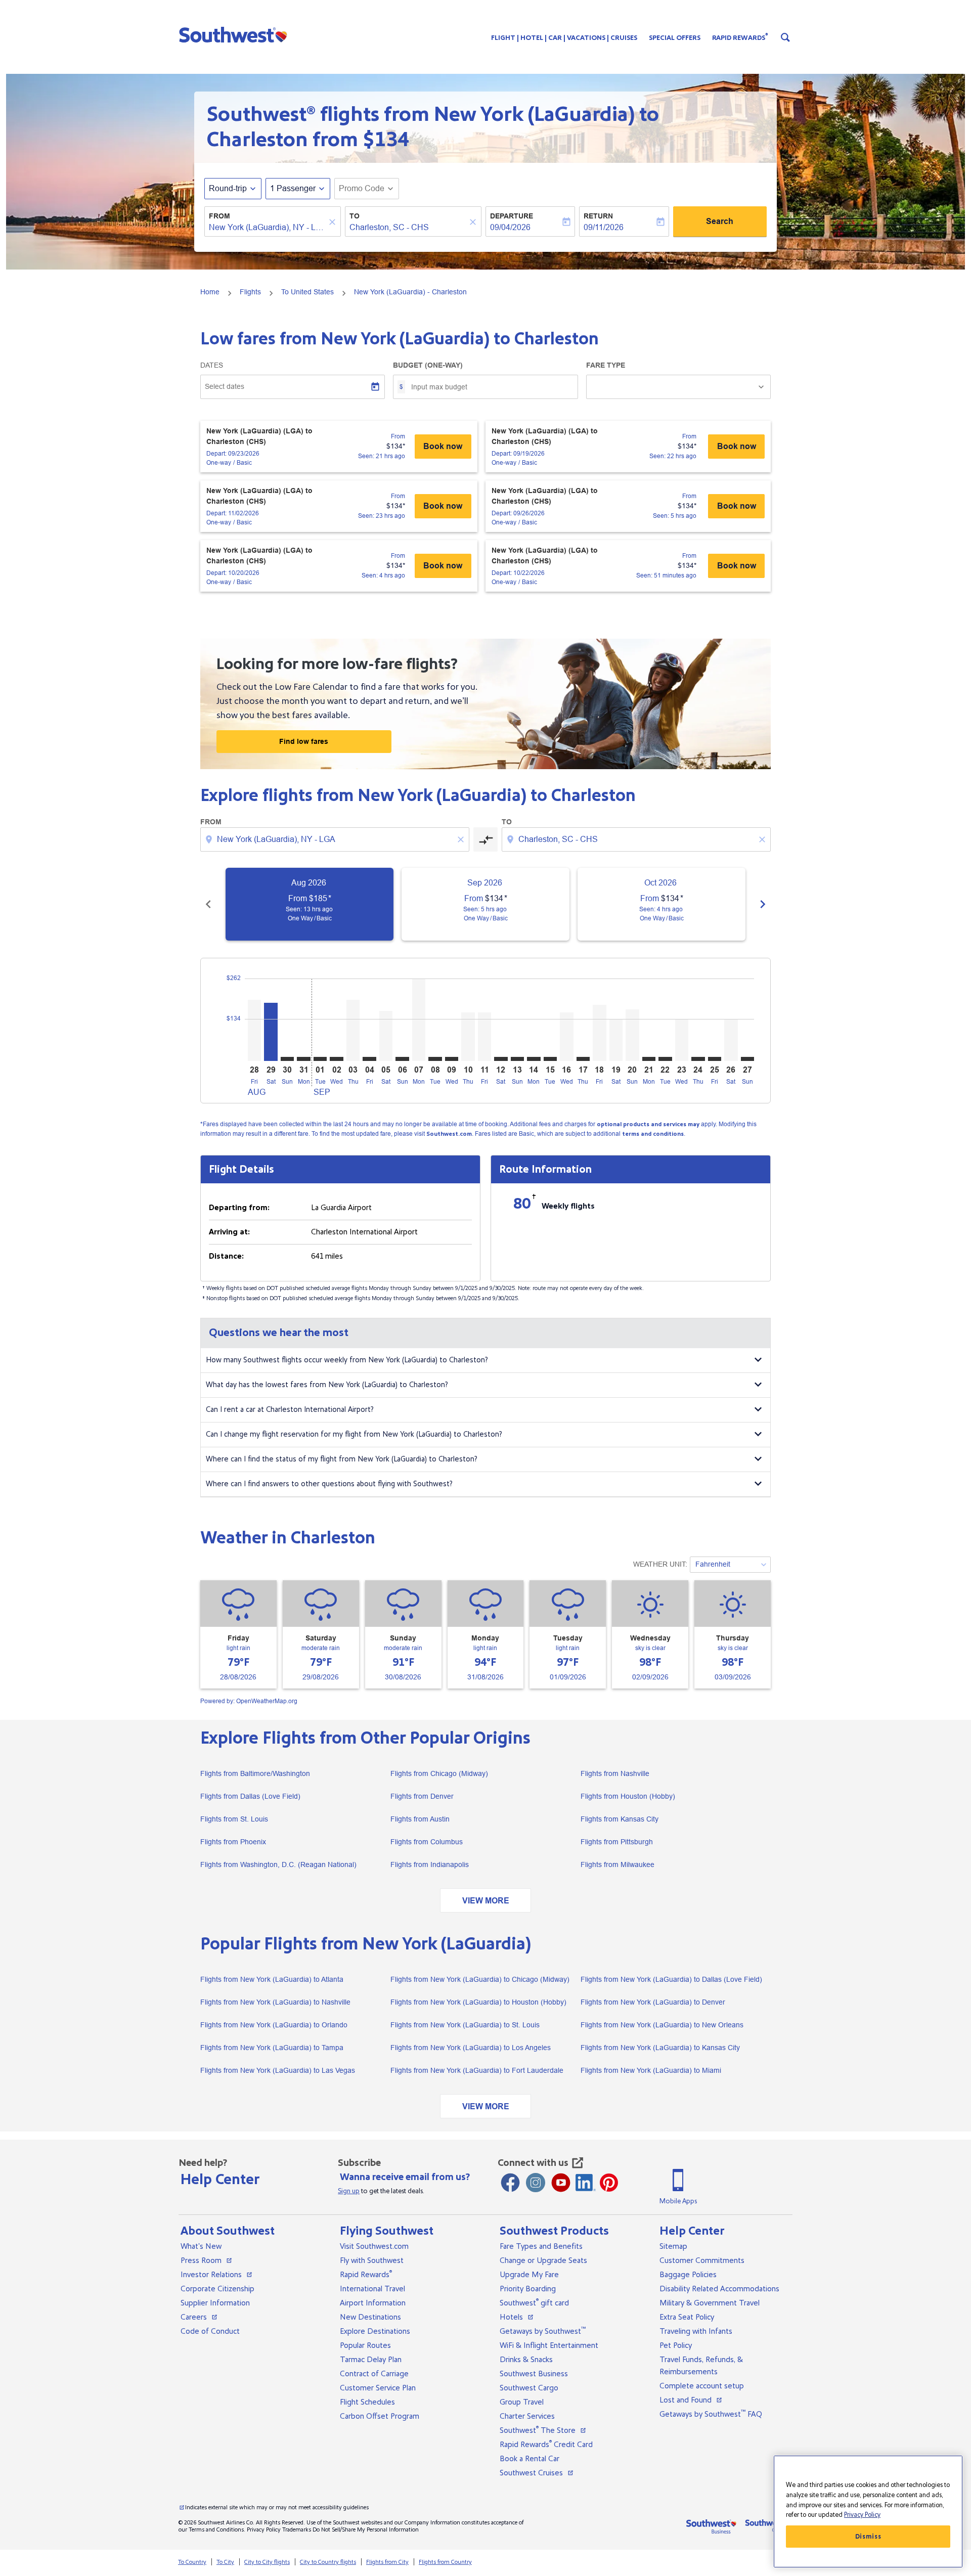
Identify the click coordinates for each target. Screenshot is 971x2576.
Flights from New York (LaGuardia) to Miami (651, 2070)
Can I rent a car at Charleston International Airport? (290, 1410)
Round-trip (228, 188)
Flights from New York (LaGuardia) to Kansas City (660, 2048)
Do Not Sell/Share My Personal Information (366, 2530)
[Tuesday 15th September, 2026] (550, 1059)
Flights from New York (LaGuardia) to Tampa (272, 2048)
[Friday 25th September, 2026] (715, 1059)
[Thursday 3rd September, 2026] (353, 1030)
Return (598, 216)
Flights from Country (445, 2562)
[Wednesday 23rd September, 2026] (682, 1040)
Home (210, 292)
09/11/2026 (604, 227)
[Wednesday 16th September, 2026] (566, 1037)
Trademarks (297, 2530)
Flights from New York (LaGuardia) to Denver (653, 2002)
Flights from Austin (420, 1819)
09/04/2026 (510, 227)
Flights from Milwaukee (617, 1864)
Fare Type (606, 365)
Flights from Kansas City (620, 1819)
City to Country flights (328, 2562)
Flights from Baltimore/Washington (255, 1773)
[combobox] (268, 228)
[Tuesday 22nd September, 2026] (665, 1059)
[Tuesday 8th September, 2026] (435, 1059)
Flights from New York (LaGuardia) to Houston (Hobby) (478, 2002)
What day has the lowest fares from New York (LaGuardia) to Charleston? (327, 1385)
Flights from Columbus (427, 1842)
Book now (443, 446)
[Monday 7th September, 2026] (419, 1020)
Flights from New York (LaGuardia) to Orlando (274, 2025)
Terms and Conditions (216, 2530)
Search (720, 221)
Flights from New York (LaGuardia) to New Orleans (662, 2025)
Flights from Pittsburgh (617, 1842)
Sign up (349, 2191)
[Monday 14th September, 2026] (534, 1059)
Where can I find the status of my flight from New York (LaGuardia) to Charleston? (342, 1459)
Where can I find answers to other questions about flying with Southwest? (329, 1484)
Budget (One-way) (428, 365)
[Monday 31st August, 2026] (303, 1059)
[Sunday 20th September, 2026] (632, 1035)
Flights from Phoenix (233, 1842)
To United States (307, 292)
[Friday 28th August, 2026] (254, 1030)
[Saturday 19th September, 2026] (616, 1040)
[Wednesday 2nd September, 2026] (336, 1059)
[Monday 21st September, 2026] (649, 1059)
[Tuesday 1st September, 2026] (320, 1059)
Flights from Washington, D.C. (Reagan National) (278, 1864)
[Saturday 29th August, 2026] (271, 1032)
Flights (250, 292)
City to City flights (267, 2562)
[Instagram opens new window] (536, 2183)
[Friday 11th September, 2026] (484, 1037)
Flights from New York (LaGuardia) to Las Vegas (278, 2070)
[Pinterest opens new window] (609, 2183)
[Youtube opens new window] (561, 2183)
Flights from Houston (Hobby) (628, 1796)
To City (225, 2562)
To (355, 216)
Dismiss (868, 2537)
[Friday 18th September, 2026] (599, 1033)
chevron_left (208, 904)
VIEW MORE (486, 1901)
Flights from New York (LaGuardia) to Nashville (275, 2002)
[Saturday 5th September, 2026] (386, 1036)
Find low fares (304, 741)
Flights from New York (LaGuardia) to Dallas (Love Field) (671, 1979)
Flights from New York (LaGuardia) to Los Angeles (471, 2048)
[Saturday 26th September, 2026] (731, 1040)
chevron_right (763, 904)
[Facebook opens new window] (510, 2183)
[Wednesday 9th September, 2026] (452, 1059)
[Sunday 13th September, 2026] (517, 1059)
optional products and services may (648, 1124)
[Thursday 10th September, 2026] (468, 1037)
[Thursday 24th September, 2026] (698, 1059)
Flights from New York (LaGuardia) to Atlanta (272, 1979)
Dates (212, 365)
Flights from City (387, 2562)
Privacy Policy (264, 2530)
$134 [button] (386, 140)
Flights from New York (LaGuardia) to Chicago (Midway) (480, 1979)
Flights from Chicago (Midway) (439, 1773)
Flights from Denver (422, 1796)
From (219, 216)
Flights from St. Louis (234, 1819)
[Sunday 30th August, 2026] (287, 1059)
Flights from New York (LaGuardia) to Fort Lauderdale (477, 2070)
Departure (512, 216)
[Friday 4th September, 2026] (369, 1059)
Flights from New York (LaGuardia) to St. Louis (465, 2025)
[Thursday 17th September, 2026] (583, 1059)
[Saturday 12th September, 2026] (501, 1059)
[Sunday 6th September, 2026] (402, 1059)
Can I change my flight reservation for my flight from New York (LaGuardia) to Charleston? (354, 1434)
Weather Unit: (660, 1564)
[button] (235, 34)
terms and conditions (653, 1134)
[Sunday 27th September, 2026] (747, 1059)
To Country (192, 2562)
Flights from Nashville (615, 1773)
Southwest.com (449, 1134)
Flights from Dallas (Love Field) (250, 1796)
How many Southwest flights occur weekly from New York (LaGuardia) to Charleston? (347, 1360)
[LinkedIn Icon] (586, 2183)
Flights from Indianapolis (430, 1864)
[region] (868, 2512)
